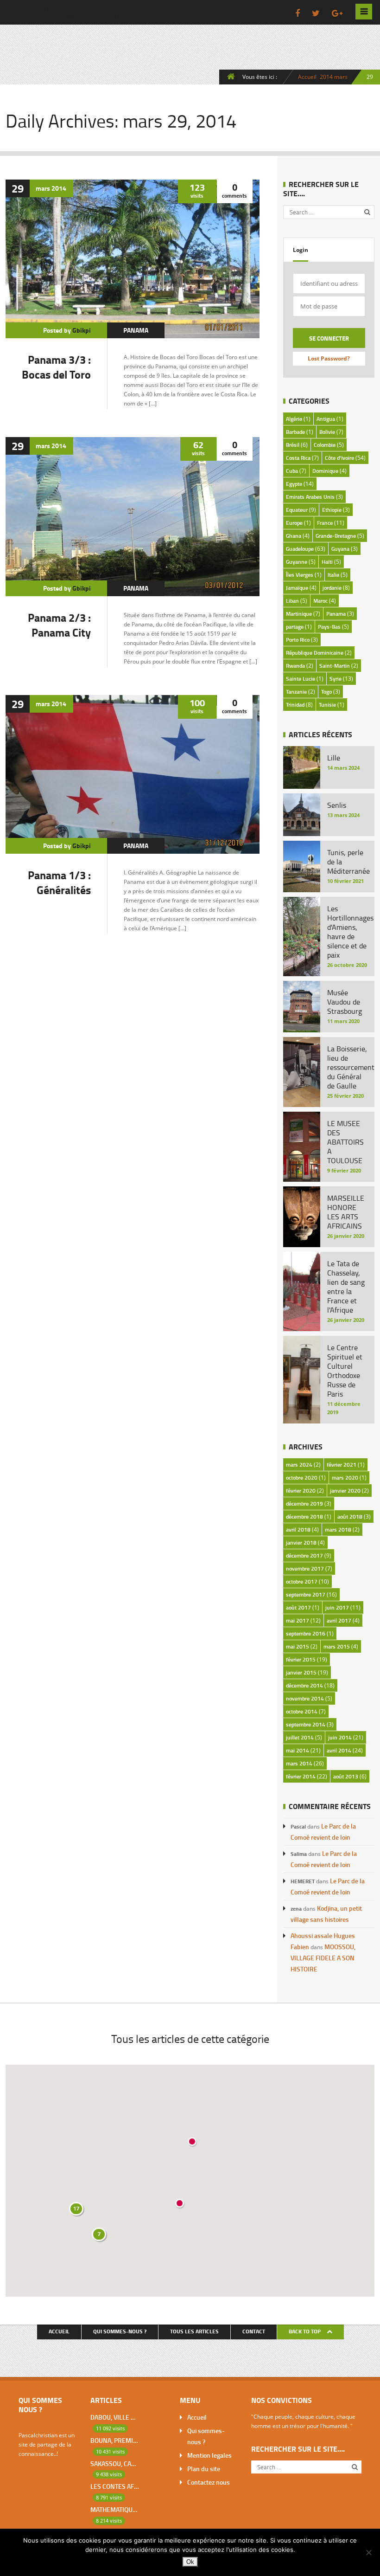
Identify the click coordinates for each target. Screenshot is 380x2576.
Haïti (327, 562)
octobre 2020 (302, 1478)
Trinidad (295, 705)
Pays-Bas (329, 627)
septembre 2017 (306, 1594)
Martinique (299, 614)
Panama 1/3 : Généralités (59, 882)
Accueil (307, 77)
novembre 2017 (305, 1568)
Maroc (320, 601)
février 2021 (342, 1465)
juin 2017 (337, 1607)
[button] (180, 2204)
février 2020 (301, 1491)
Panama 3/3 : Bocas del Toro (56, 367)
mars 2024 (299, 1465)
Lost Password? (329, 358)
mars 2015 (337, 1646)
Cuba (292, 471)
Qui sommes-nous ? (120, 2331)
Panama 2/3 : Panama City (59, 625)
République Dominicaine (315, 653)
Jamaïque (297, 588)
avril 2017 (339, 1620)
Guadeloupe (300, 549)
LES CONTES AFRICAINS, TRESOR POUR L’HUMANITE (114, 2486)
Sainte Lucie (301, 679)
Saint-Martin (335, 666)
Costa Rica (298, 458)
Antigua (326, 419)
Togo (326, 692)
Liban (292, 601)
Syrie (336, 679)
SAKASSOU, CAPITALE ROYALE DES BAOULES (114, 2463)
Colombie (325, 445)
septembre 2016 (306, 1633)
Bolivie (327, 432)
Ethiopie (332, 510)
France (325, 523)
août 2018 (350, 1517)
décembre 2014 (304, 1685)
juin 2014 (340, 1737)
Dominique (325, 471)
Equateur (297, 510)
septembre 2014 (306, 1724)
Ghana (294, 536)
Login (301, 250)
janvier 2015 (301, 1672)
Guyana (340, 549)
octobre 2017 (302, 1581)
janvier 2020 (345, 1491)
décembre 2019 (304, 1504)
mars (341, 77)
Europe (294, 523)
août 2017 (298, 1607)
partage (295, 627)
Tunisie (327, 705)
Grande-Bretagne (336, 536)
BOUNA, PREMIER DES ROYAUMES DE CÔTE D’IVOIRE (114, 2440)
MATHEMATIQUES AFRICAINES (114, 2509)
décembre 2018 (304, 1517)
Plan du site (204, 2469)
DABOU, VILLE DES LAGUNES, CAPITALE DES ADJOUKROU (114, 2417)
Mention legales (209, 2455)
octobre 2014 (302, 1711)
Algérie (294, 419)
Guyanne (297, 562)
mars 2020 (345, 1478)
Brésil (293, 445)
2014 (326, 77)
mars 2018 (338, 1529)
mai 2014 (298, 1750)
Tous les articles (194, 2331)
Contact (254, 2331)
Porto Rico (298, 640)
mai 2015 (298, 1646)
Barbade (295, 432)
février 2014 (301, 1776)
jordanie (332, 588)
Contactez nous (209, 2482)
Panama (136, 330)
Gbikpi (82, 330)
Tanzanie (296, 692)
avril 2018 (298, 1529)
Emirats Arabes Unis (310, 497)
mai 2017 (298, 1620)
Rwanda (295, 666)
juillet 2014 (300, 1737)
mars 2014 (299, 1763)
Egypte (294, 484)
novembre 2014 (305, 1698)
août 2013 (346, 1776)
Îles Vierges (300, 575)
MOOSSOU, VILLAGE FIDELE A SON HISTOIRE (323, 1958)
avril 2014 (339, 1750)
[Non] (368, 2552)
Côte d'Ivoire (339, 458)
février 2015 (301, 1659)
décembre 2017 (304, 1555)
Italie (333, 575)
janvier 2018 (301, 1542)
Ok (190, 2562)
